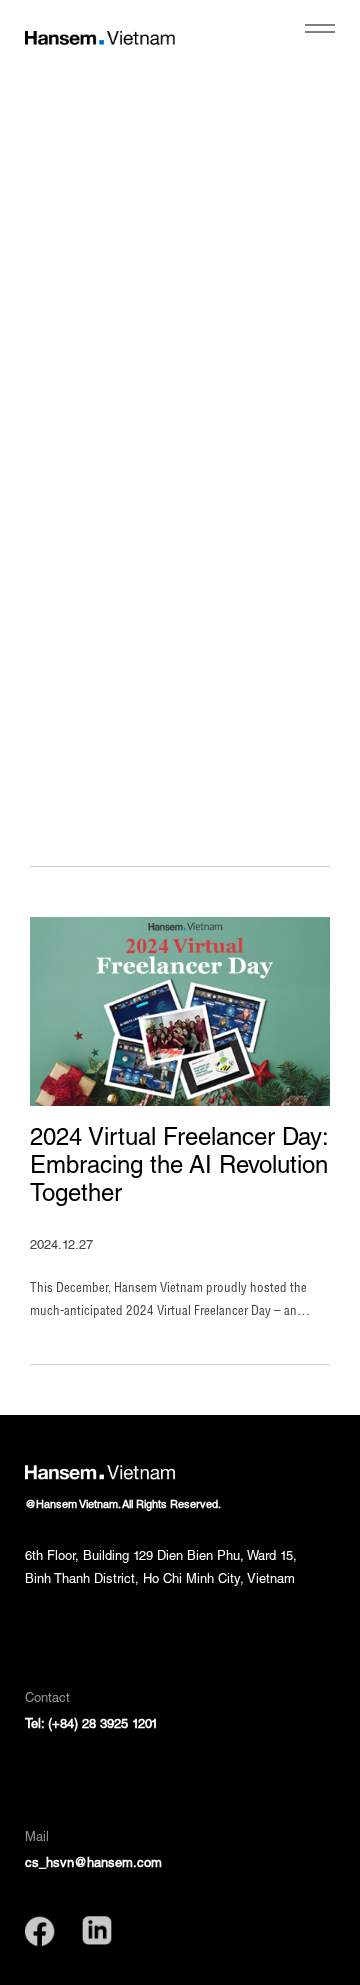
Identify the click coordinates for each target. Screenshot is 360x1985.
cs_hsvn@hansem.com (93, 1864)
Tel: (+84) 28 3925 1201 (91, 1725)
